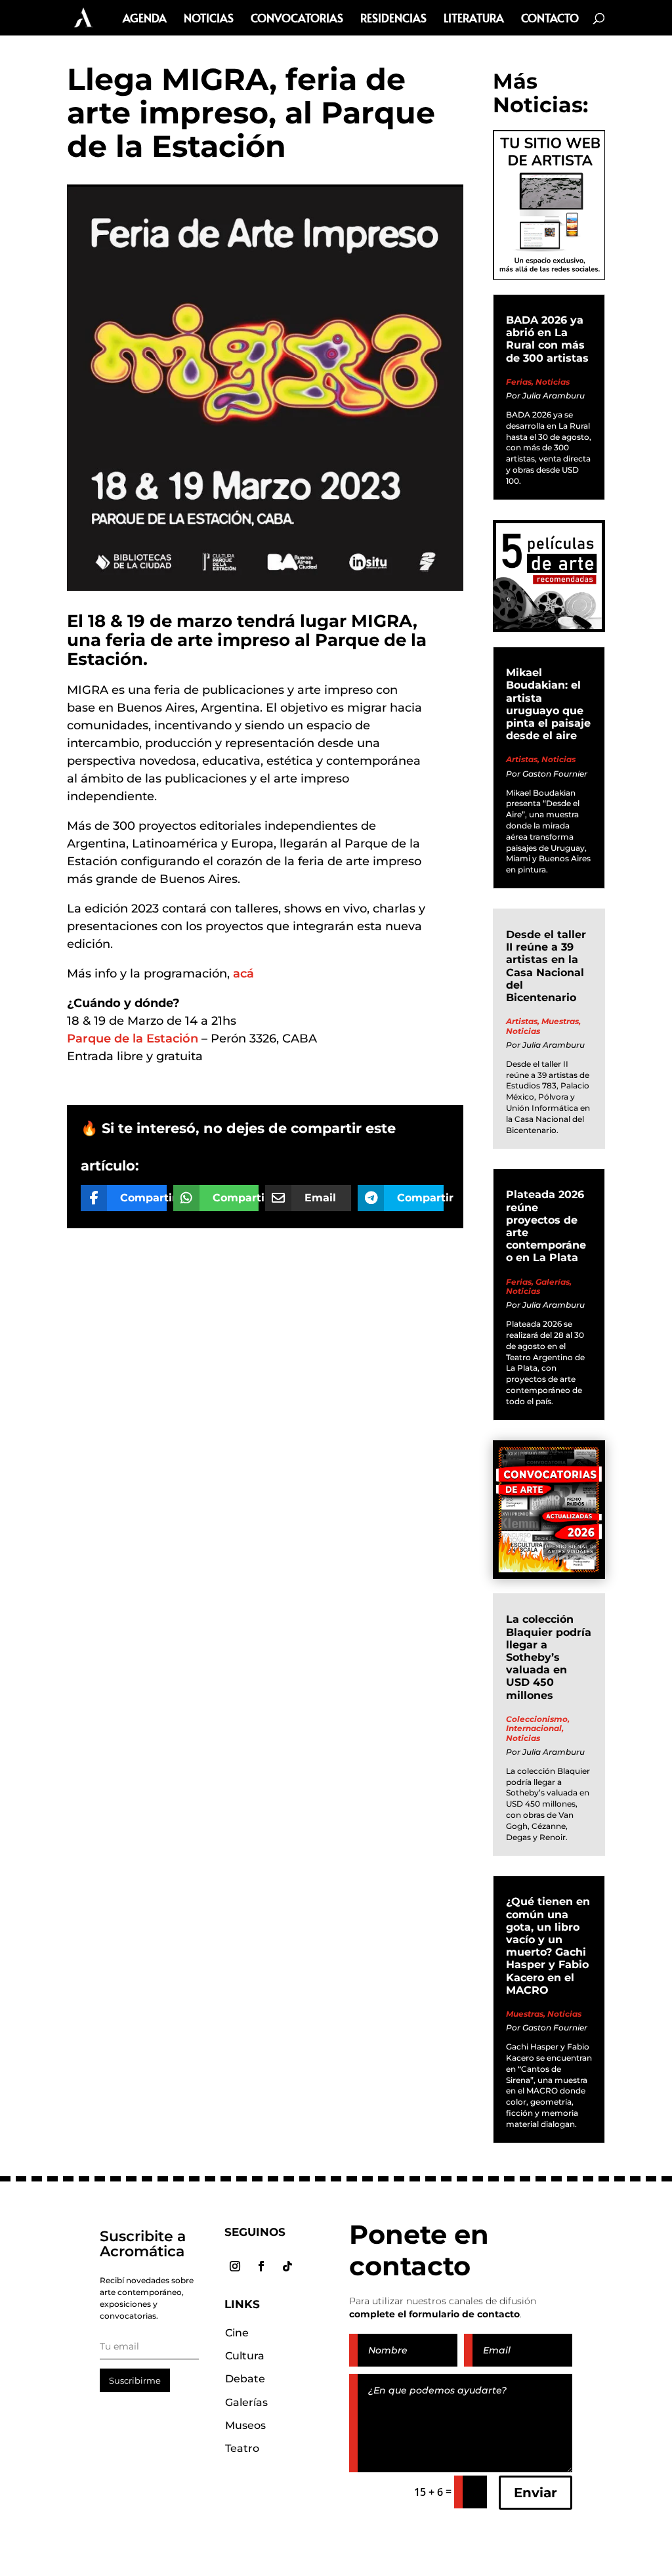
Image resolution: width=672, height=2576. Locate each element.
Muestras (560, 1021)
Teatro (242, 2448)
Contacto (550, 19)
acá (243, 974)
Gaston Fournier (555, 774)
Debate (245, 2379)
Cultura (245, 2356)
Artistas (522, 759)
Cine (237, 2333)
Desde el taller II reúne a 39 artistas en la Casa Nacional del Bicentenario (546, 966)
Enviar (535, 2493)
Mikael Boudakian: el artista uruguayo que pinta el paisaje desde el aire (548, 704)
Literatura (474, 19)
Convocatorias (297, 19)
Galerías (553, 1282)
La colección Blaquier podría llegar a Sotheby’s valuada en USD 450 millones (549, 1657)
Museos (245, 2425)
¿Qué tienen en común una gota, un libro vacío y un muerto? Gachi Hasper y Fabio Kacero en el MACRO (548, 1945)
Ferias (519, 382)
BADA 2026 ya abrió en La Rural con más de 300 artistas (547, 339)
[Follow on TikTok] (287, 2266)
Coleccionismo (537, 1719)
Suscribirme (135, 2380)
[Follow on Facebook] (261, 2266)
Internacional (534, 1728)
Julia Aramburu (554, 396)
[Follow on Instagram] (235, 2266)
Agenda (145, 19)
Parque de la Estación (133, 1039)
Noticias (209, 19)
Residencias (393, 19)
